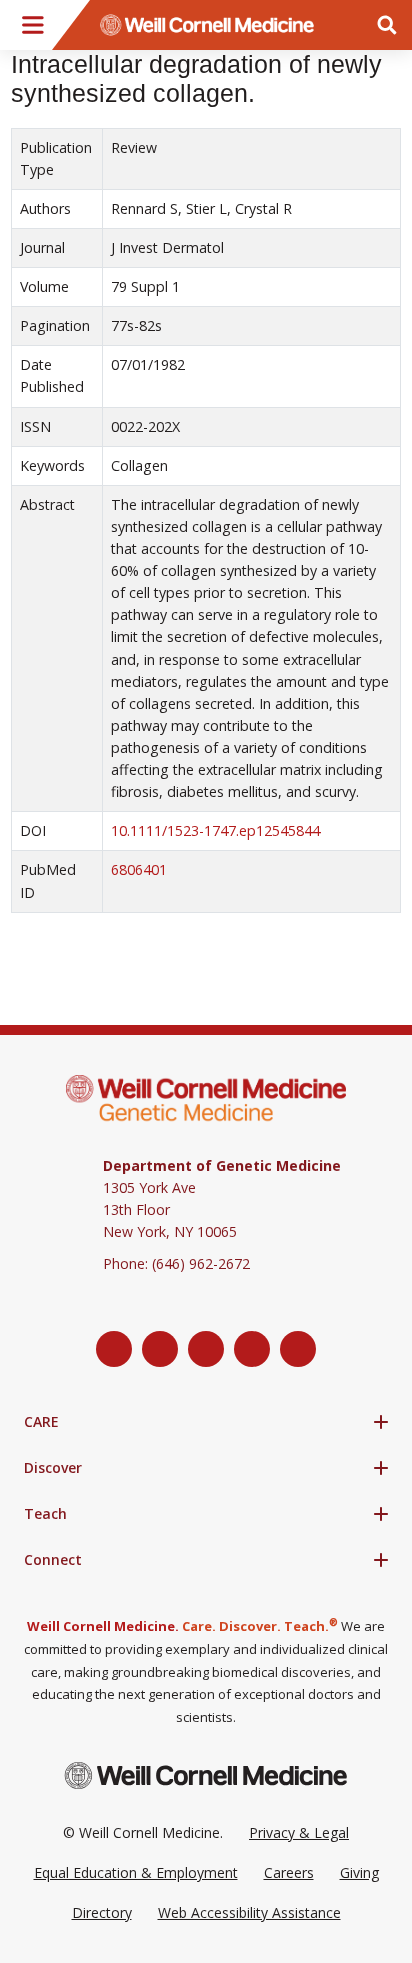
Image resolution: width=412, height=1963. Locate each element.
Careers (289, 1872)
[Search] (387, 25)
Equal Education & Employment (136, 1872)
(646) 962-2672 (201, 1263)
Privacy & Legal (299, 1832)
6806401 (139, 869)
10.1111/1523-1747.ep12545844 (215, 830)
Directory (102, 1912)
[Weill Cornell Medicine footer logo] (206, 1775)
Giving (359, 1872)
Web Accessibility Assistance (249, 1912)
